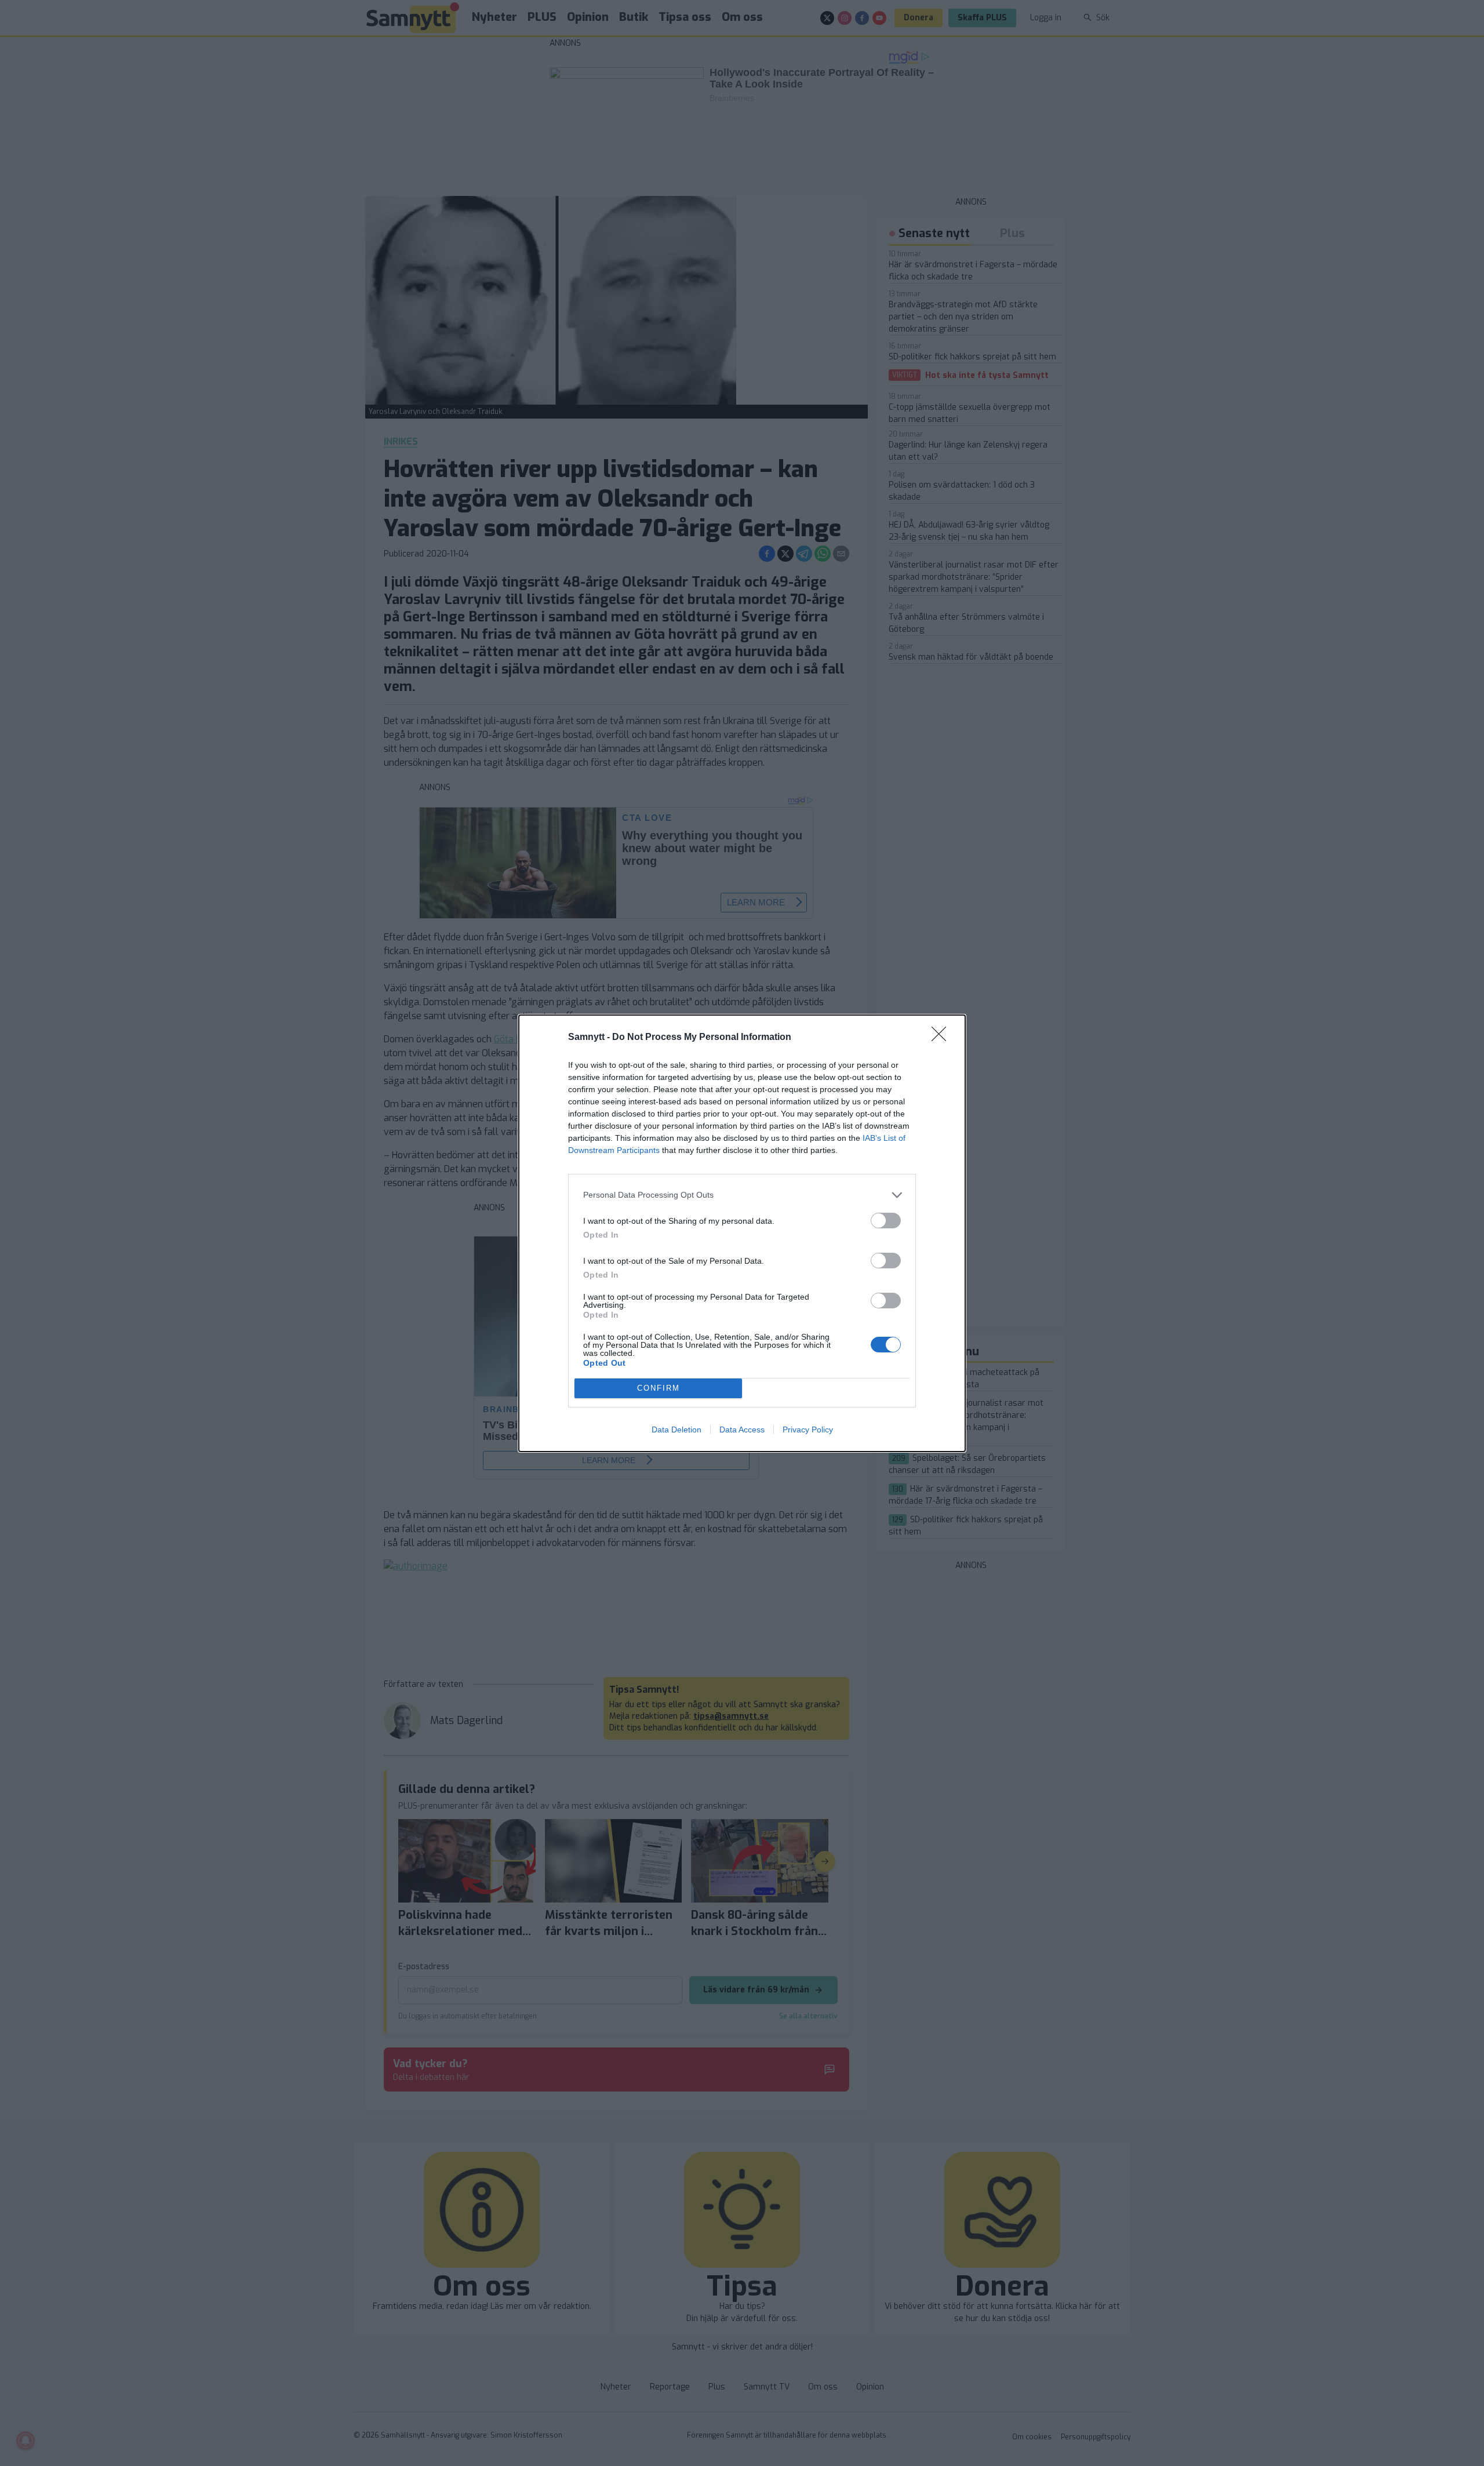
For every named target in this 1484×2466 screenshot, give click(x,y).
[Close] (943, 1038)
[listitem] (742, 1195)
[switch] (886, 1221)
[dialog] (742, 1233)
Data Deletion (676, 1430)
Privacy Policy (808, 1430)
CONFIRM (659, 1388)
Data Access (742, 1430)
